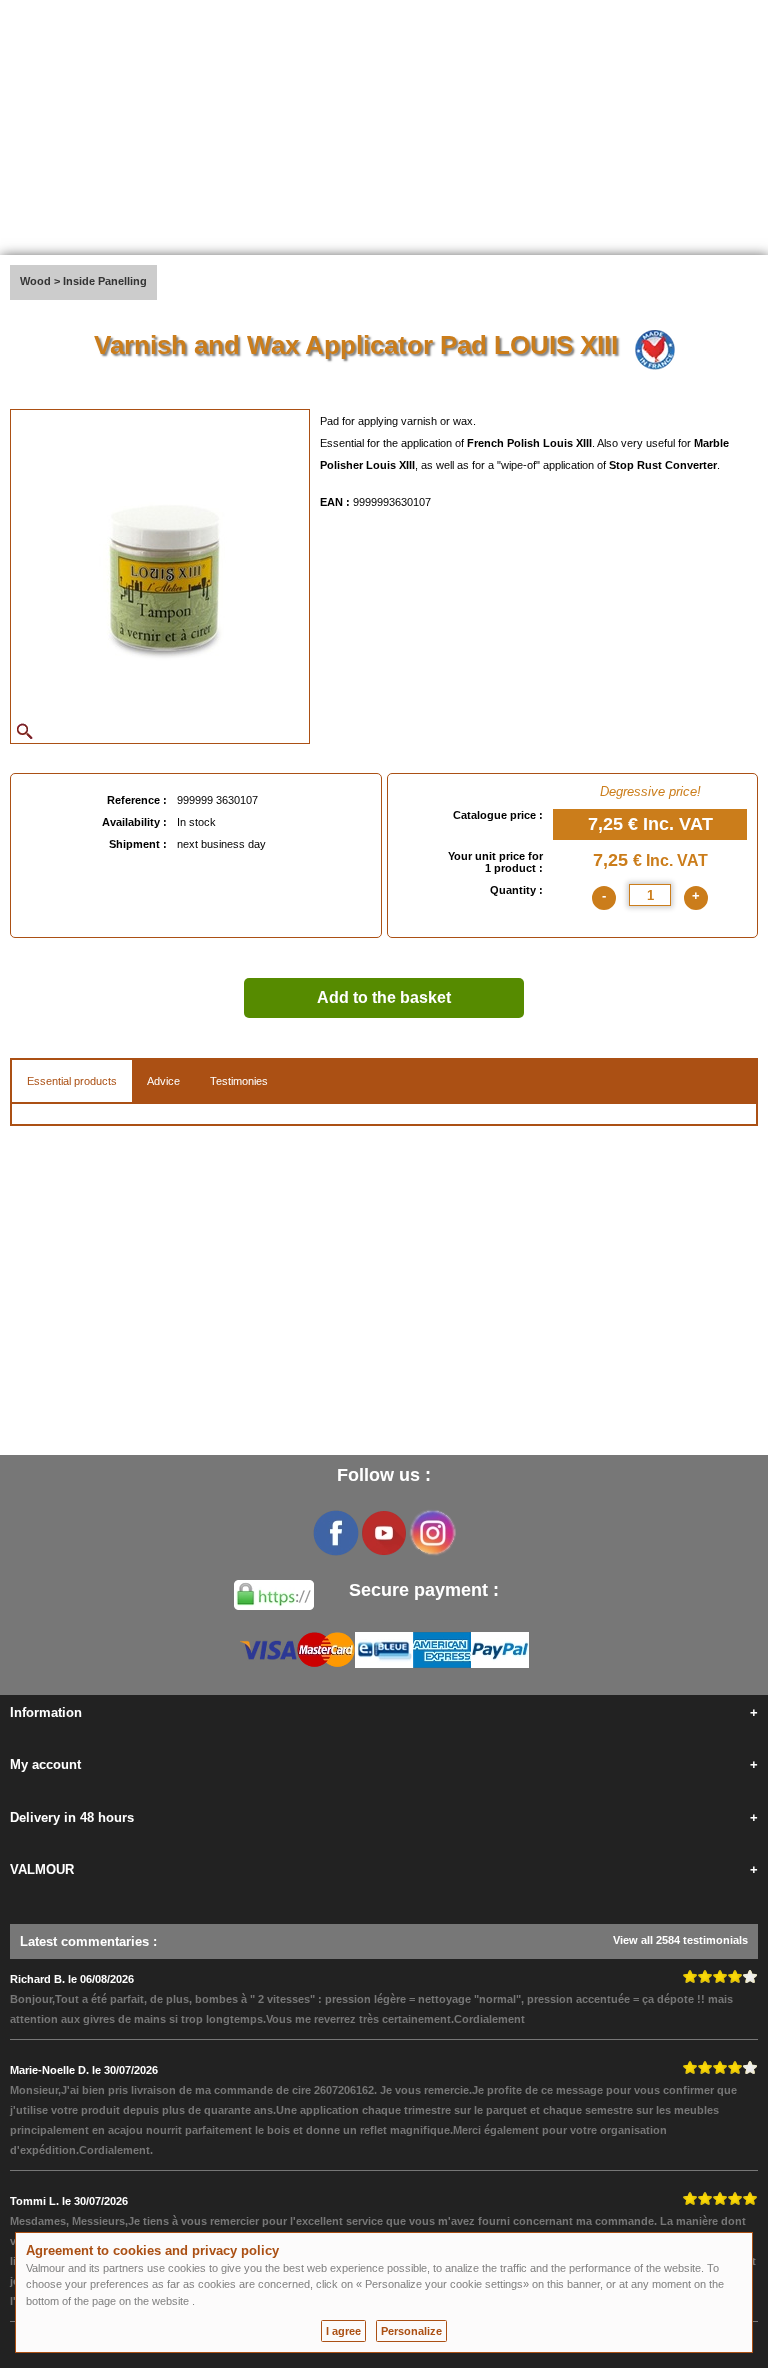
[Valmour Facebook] (336, 1533)
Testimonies (239, 1081)
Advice (163, 1081)
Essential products (72, 1081)
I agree (343, 2331)
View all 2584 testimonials (680, 1940)
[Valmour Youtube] (384, 1533)
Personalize (411, 2331)
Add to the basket (384, 997)
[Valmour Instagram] (432, 1533)
